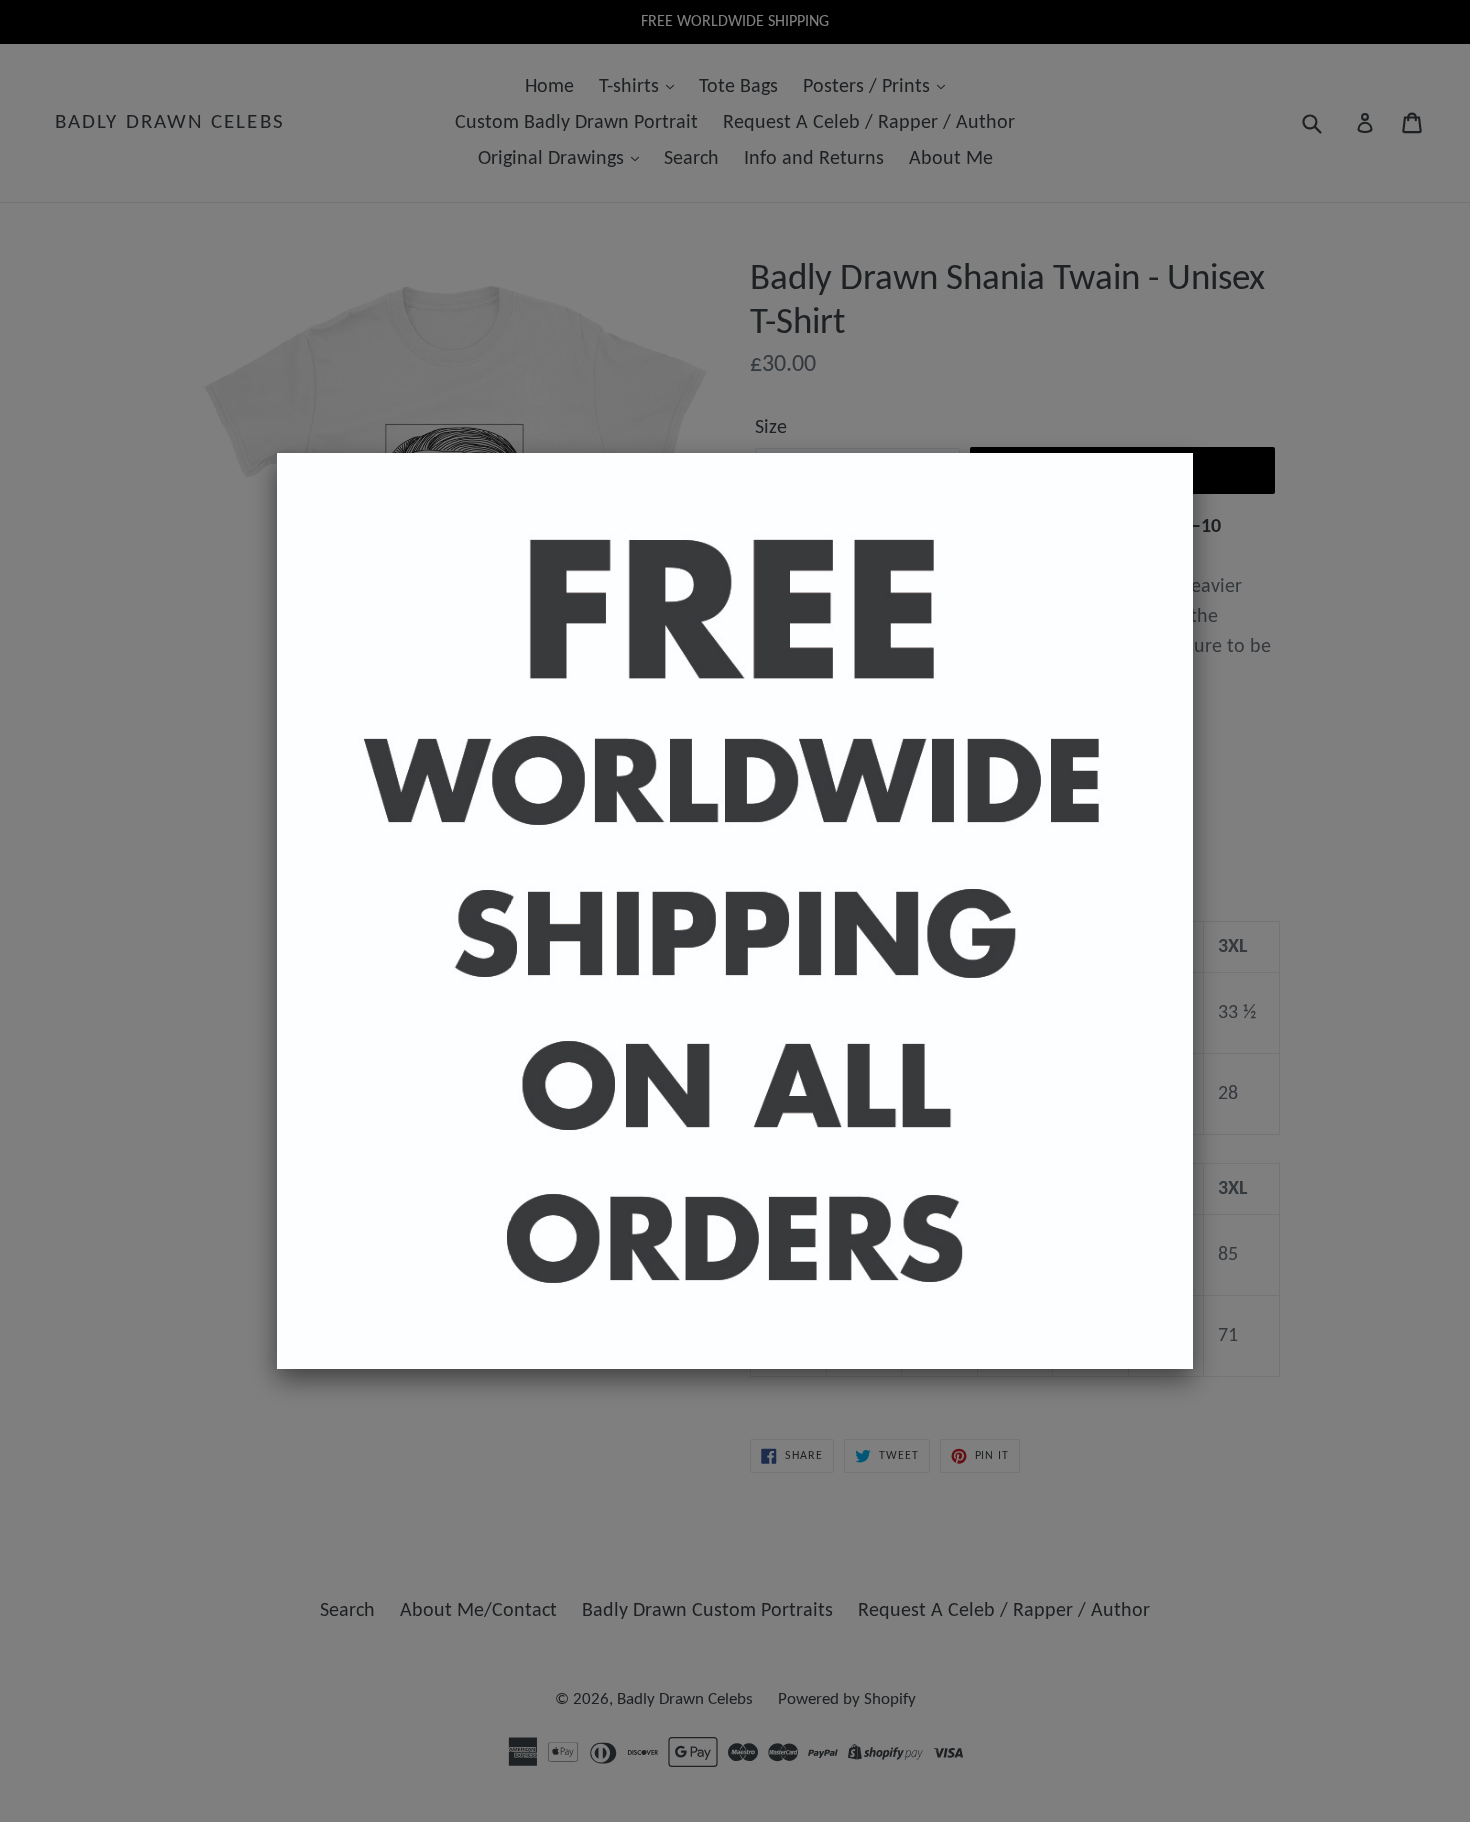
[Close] (1193, 453)
